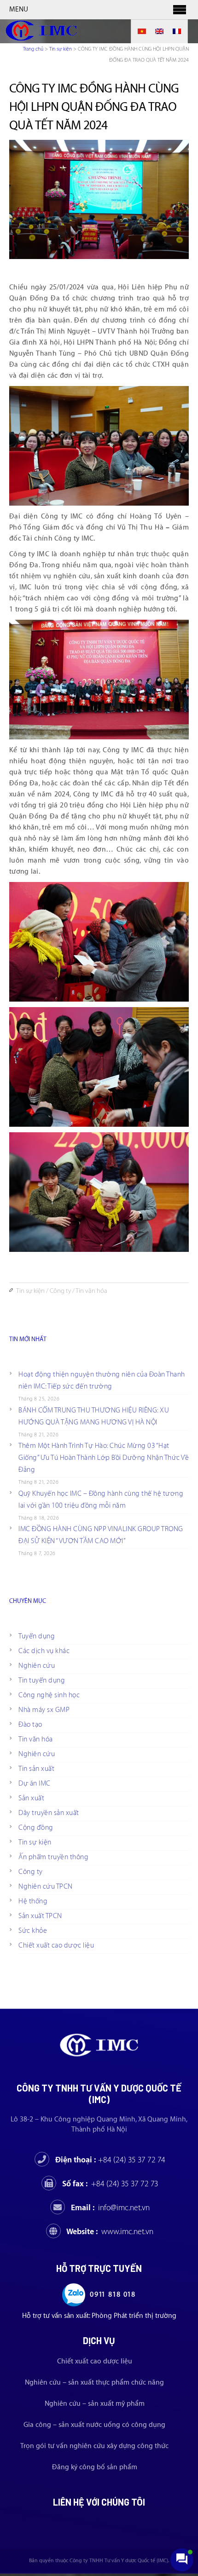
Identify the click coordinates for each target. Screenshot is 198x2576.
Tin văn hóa (91, 1291)
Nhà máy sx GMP (44, 1710)
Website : (110, 2232)
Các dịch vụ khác (44, 1651)
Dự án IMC (35, 1784)
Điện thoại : (110, 2160)
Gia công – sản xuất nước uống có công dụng (94, 2425)
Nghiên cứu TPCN (46, 1887)
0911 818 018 (113, 2295)
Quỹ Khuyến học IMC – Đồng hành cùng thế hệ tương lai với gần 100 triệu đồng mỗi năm (101, 1500)
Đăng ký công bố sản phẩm (95, 2467)
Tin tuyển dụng (42, 1680)
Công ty (60, 1291)
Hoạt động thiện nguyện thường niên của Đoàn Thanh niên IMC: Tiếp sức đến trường (102, 1380)
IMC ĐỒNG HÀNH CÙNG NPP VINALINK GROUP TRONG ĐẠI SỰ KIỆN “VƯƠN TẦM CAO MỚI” (101, 1535)
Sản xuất (31, 1798)
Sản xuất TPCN (40, 1916)
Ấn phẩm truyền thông (53, 1857)
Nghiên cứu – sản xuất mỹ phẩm (95, 2404)
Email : (110, 2208)
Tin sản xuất (36, 1769)
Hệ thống (33, 1901)
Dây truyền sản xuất (49, 1813)
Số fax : (110, 2184)
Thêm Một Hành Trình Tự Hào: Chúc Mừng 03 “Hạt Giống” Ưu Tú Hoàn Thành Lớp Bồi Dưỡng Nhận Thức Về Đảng (104, 1458)
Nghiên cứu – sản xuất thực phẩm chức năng (94, 2383)
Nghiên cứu (37, 1666)
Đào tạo (30, 1725)
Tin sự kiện (61, 49)
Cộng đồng (36, 1828)
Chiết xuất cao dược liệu (56, 1945)
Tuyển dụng (37, 1636)
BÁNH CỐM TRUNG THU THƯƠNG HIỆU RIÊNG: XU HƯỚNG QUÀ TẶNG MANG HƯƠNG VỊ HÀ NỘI (94, 1416)
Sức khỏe (33, 1931)
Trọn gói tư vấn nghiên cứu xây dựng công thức (94, 2446)
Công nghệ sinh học (49, 1695)
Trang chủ (33, 49)
